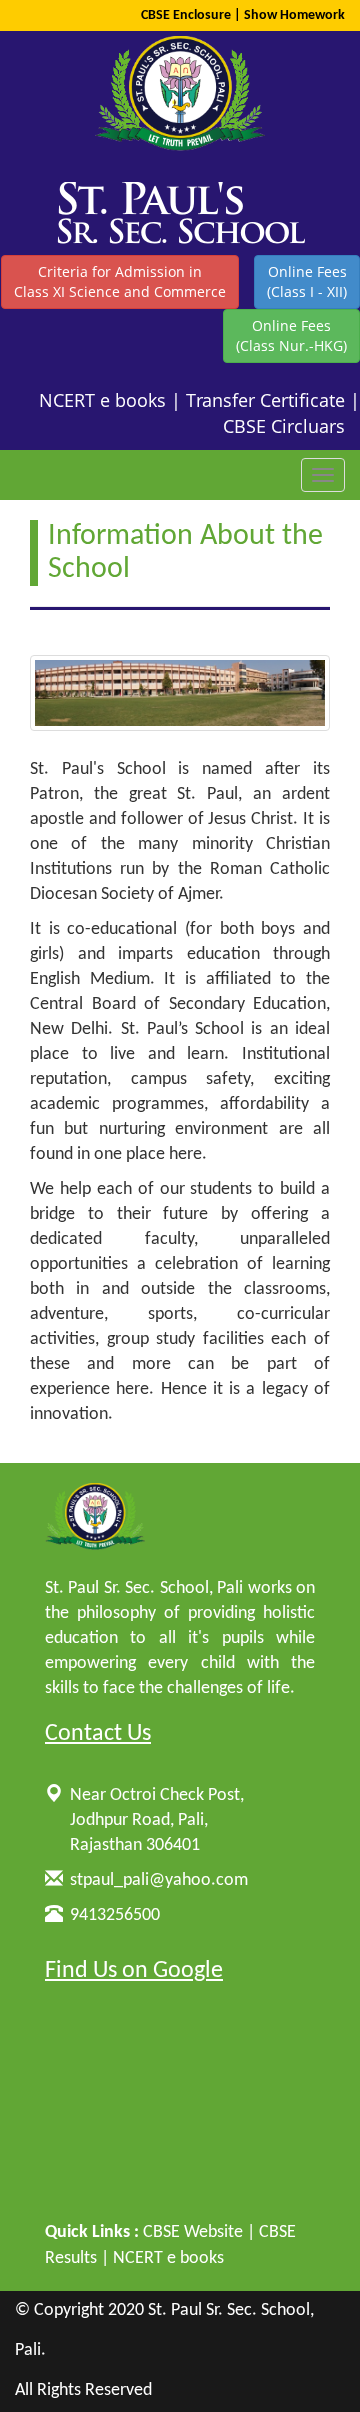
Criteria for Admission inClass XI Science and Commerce (120, 281)
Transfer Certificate (265, 400)
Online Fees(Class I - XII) (307, 281)
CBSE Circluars (284, 426)
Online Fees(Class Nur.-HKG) (291, 335)
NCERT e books (102, 400)
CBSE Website (193, 2232)
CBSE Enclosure (186, 15)
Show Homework (294, 15)
